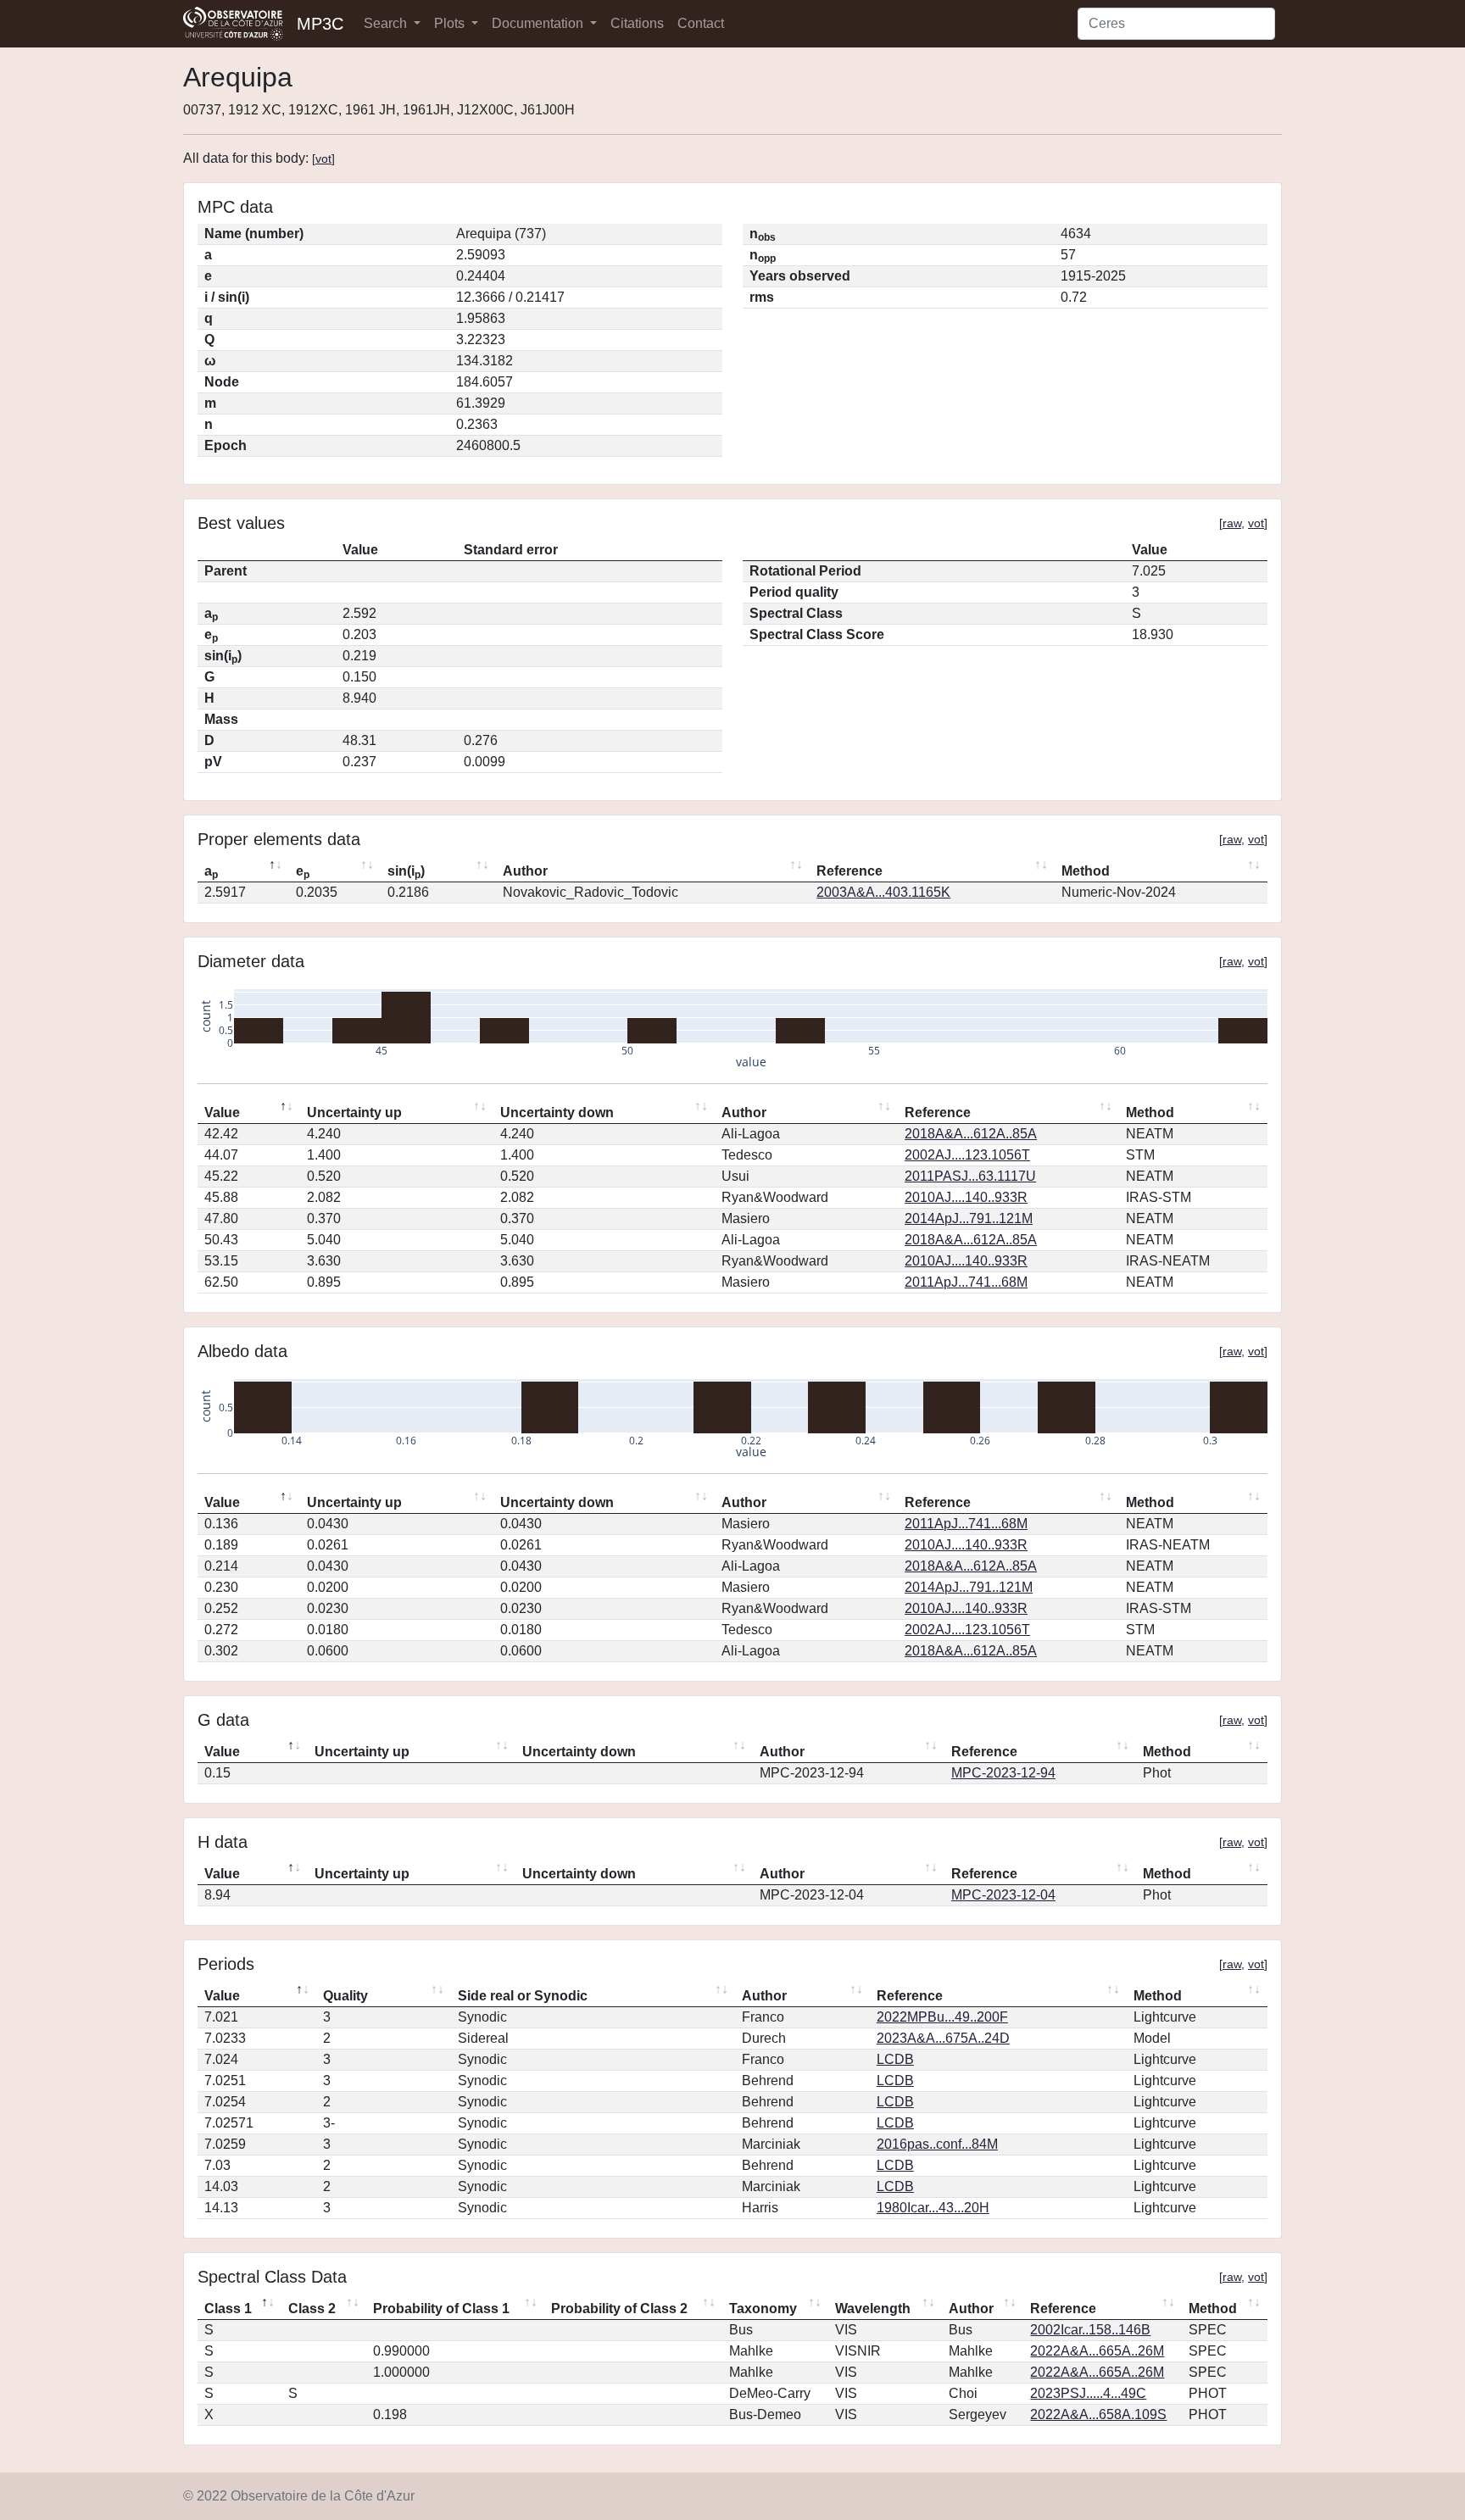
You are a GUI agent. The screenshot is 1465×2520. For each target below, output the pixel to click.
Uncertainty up (354, 1113)
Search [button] (387, 23)
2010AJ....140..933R (966, 1197)
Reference (849, 871)
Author (525, 871)
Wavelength (873, 2309)
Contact (701, 23)
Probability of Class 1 (441, 2309)
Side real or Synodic (523, 1996)
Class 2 (312, 2309)
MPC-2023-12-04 (1003, 1895)
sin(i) (406, 872)
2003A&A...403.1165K (883, 892)
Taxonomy (763, 2309)
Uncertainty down (557, 1113)
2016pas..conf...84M (937, 2144)
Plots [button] (451, 23)
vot (323, 159)
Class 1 (228, 2309)
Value (222, 1113)
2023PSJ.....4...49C (1088, 2393)
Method (1086, 871)
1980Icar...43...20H (933, 2208)
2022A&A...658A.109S (1098, 2414)
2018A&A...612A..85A (971, 1134)
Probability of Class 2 (619, 2309)
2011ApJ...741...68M (966, 1282)
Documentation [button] (539, 23)
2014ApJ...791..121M (969, 1218)
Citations (637, 23)
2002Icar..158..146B (1090, 2330)
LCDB (895, 2059)
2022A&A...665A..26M (1097, 2351)
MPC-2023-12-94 (1003, 1773)
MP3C (320, 24)
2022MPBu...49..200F (942, 2017)
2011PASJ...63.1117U (970, 1176)
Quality (345, 1996)
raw (1232, 523)
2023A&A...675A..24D (943, 2038)
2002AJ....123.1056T (967, 1155)
